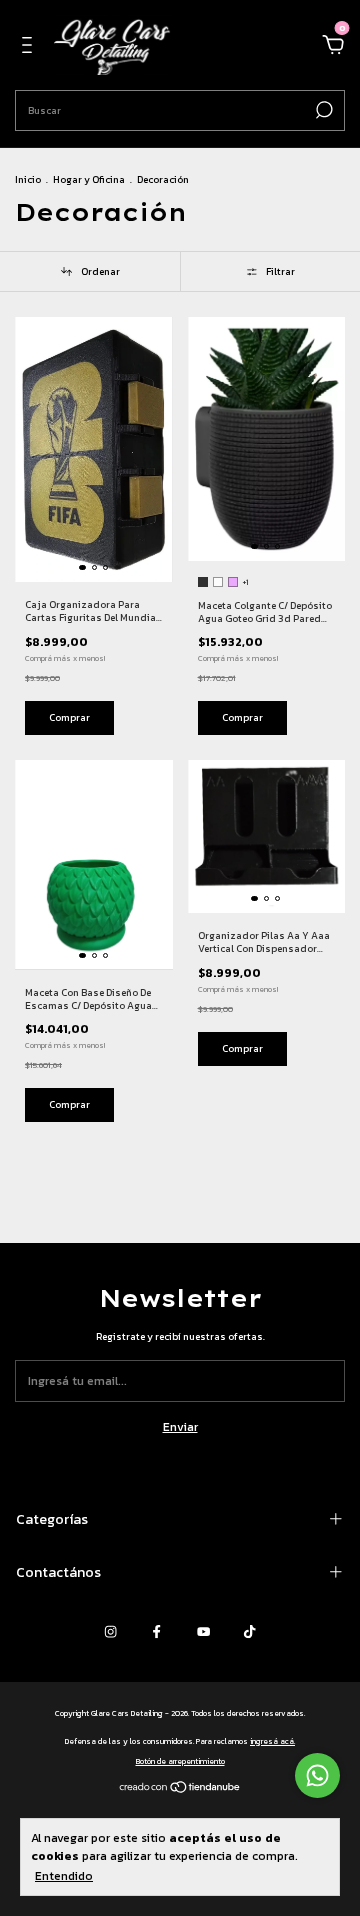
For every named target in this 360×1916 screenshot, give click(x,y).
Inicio (28, 179)
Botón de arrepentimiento (180, 1761)
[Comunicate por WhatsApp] (317, 1775)
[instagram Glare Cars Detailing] (110, 1632)
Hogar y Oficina (89, 179)
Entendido (64, 1875)
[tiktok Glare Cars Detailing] (249, 1632)
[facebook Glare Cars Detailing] (156, 1632)
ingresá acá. (272, 1741)
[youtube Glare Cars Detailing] (203, 1632)
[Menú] (30, 48)
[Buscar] (322, 110)
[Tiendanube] (180, 1789)
